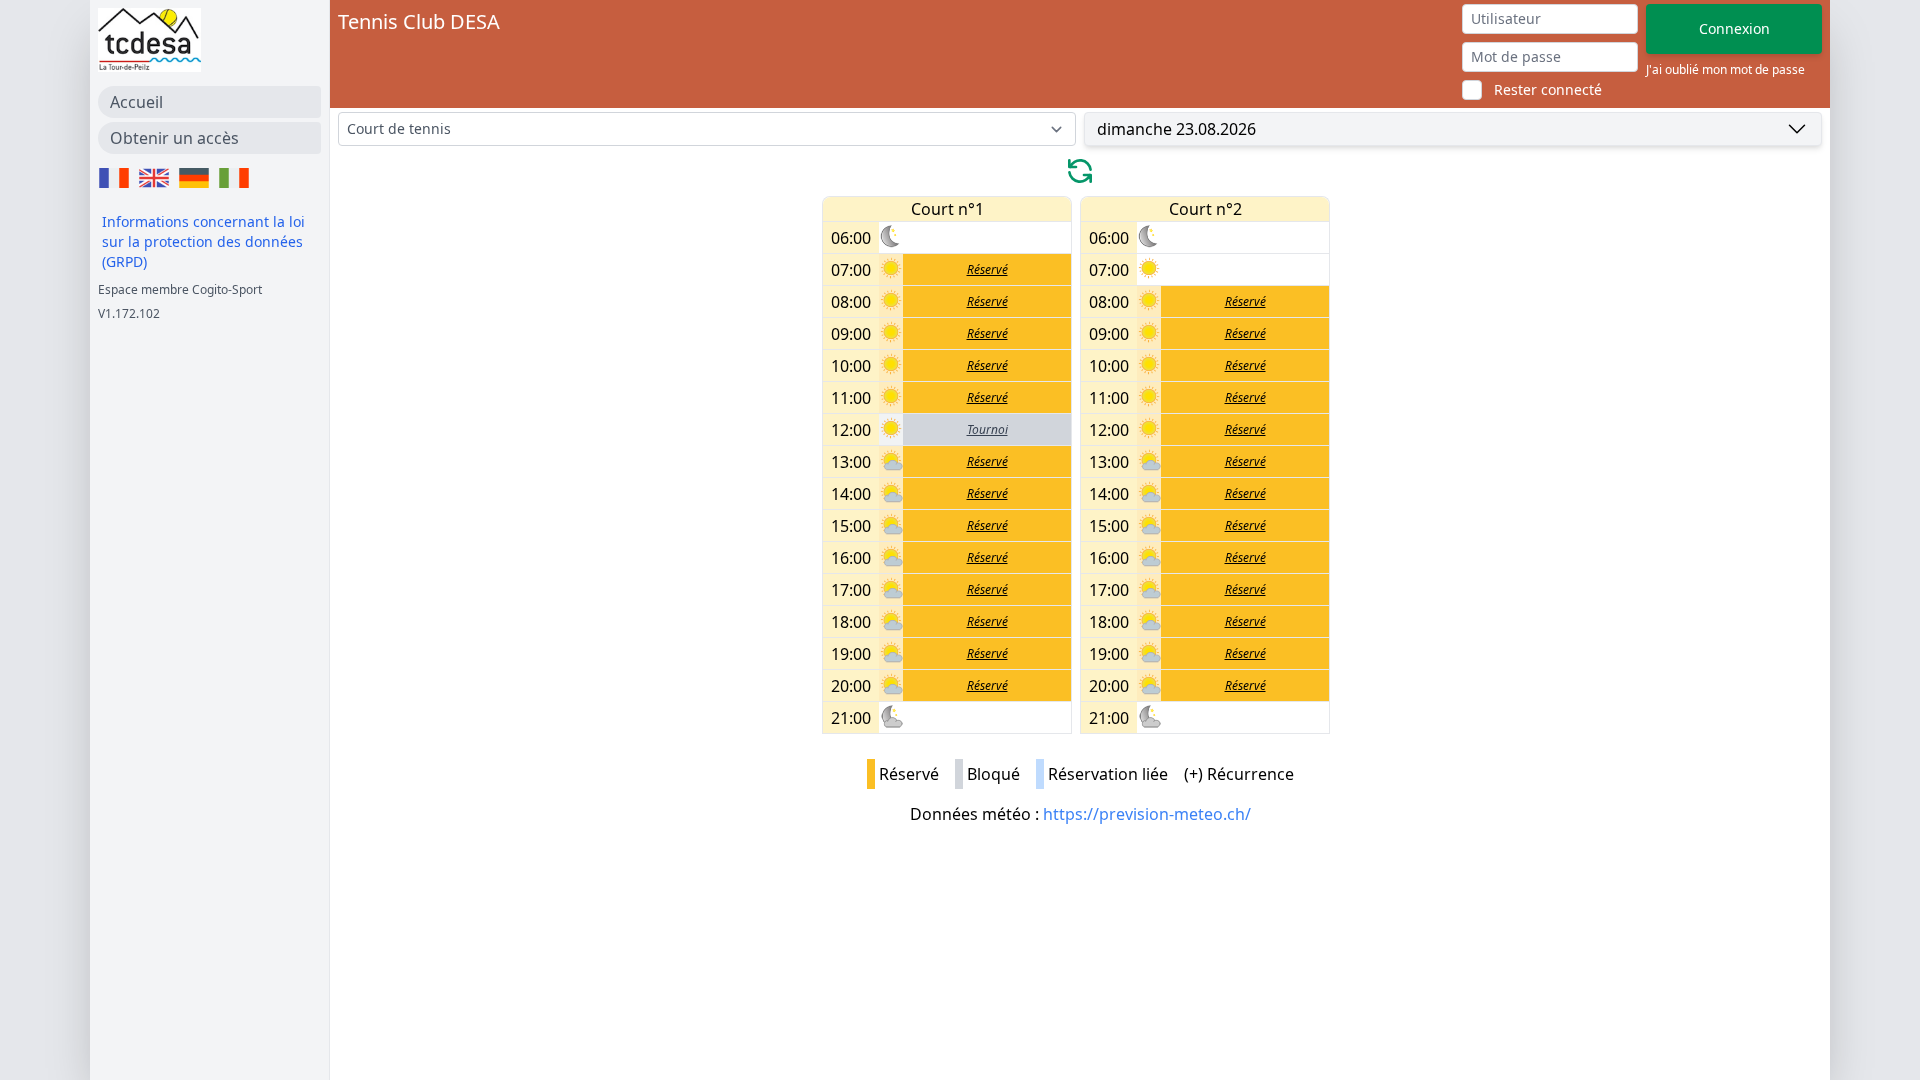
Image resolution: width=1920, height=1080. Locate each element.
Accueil (136, 102)
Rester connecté (1548, 89)
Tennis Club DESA (419, 21)
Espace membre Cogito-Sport (180, 289)
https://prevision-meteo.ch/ (1147, 814)
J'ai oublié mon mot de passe (1725, 70)
